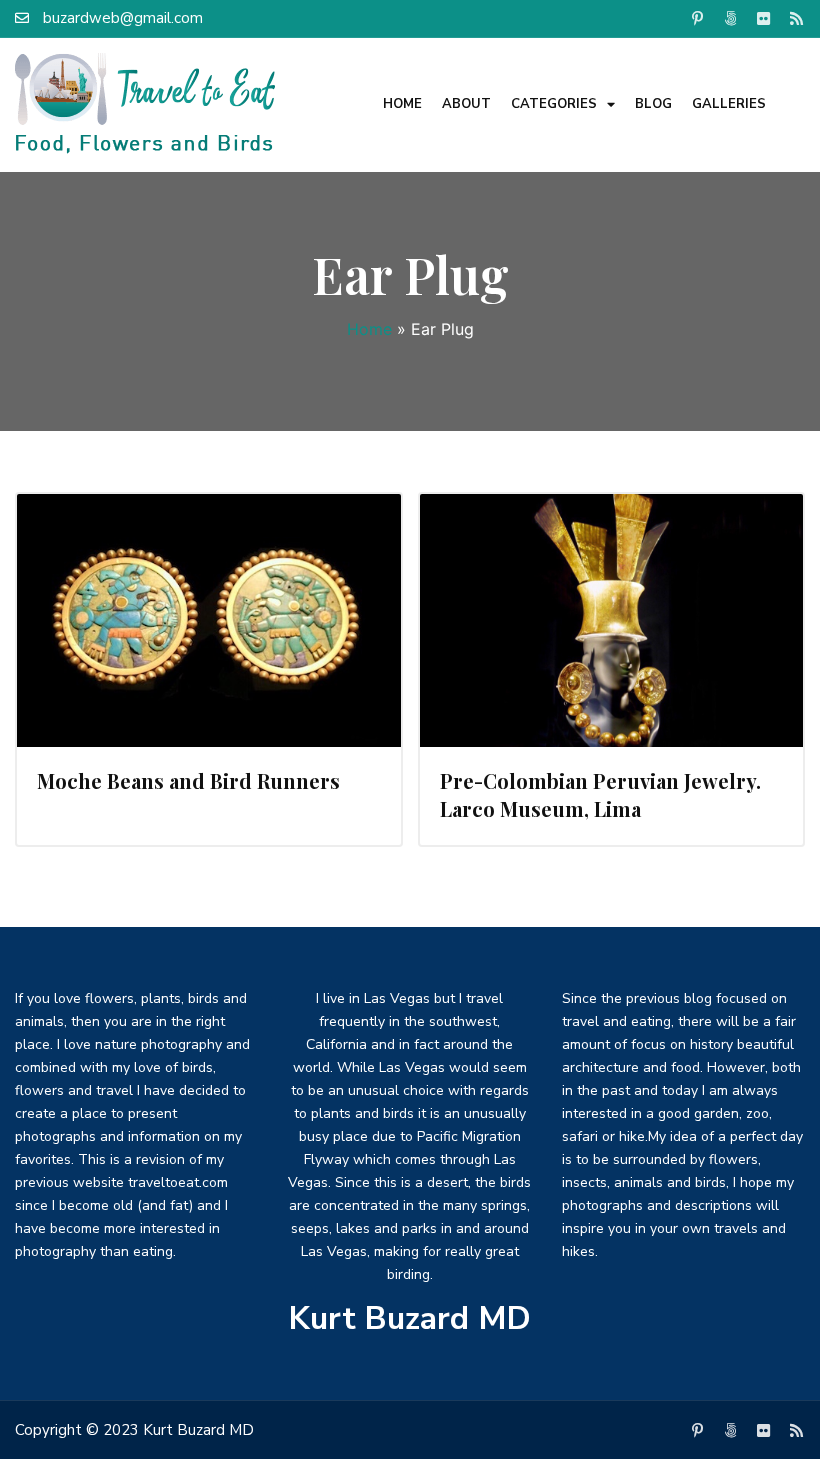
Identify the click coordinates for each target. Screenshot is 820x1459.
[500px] (730, 18)
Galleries (729, 104)
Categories (554, 104)
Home (402, 104)
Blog (653, 104)
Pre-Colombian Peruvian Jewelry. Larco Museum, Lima (600, 794)
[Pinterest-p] (697, 18)
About (466, 104)
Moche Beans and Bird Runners (188, 780)
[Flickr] (763, 18)
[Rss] (796, 18)
